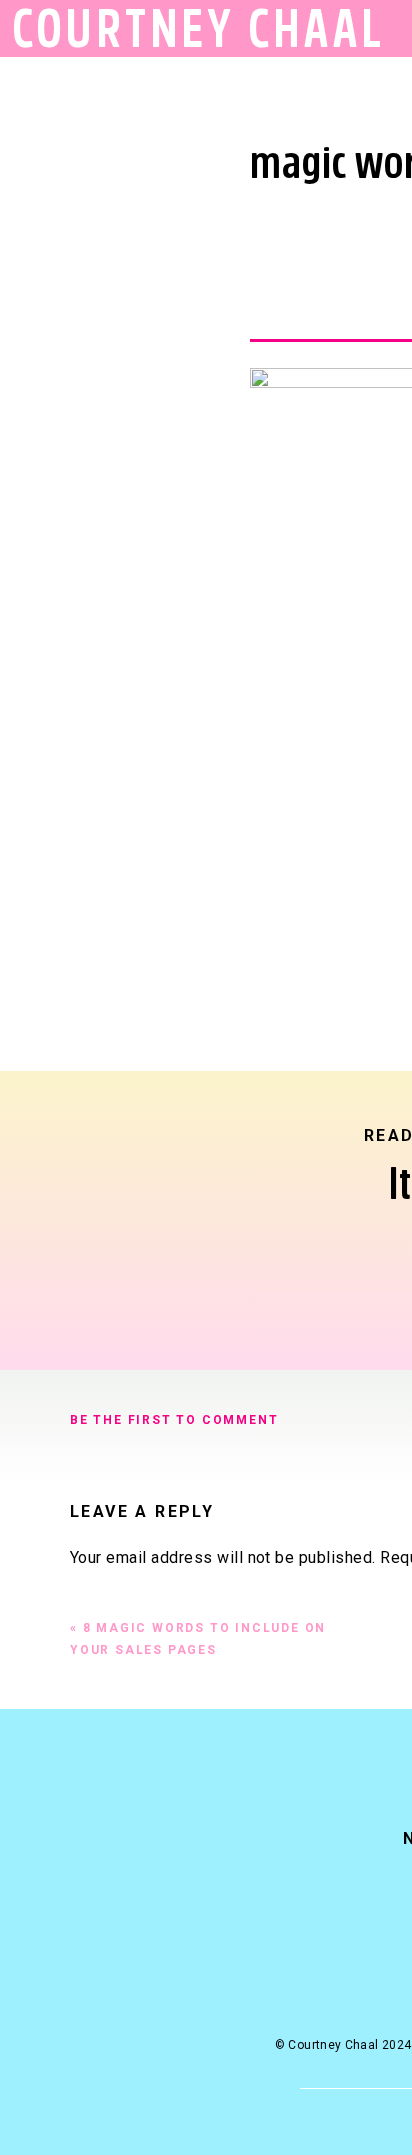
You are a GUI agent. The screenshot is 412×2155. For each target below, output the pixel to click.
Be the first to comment (174, 1420)
